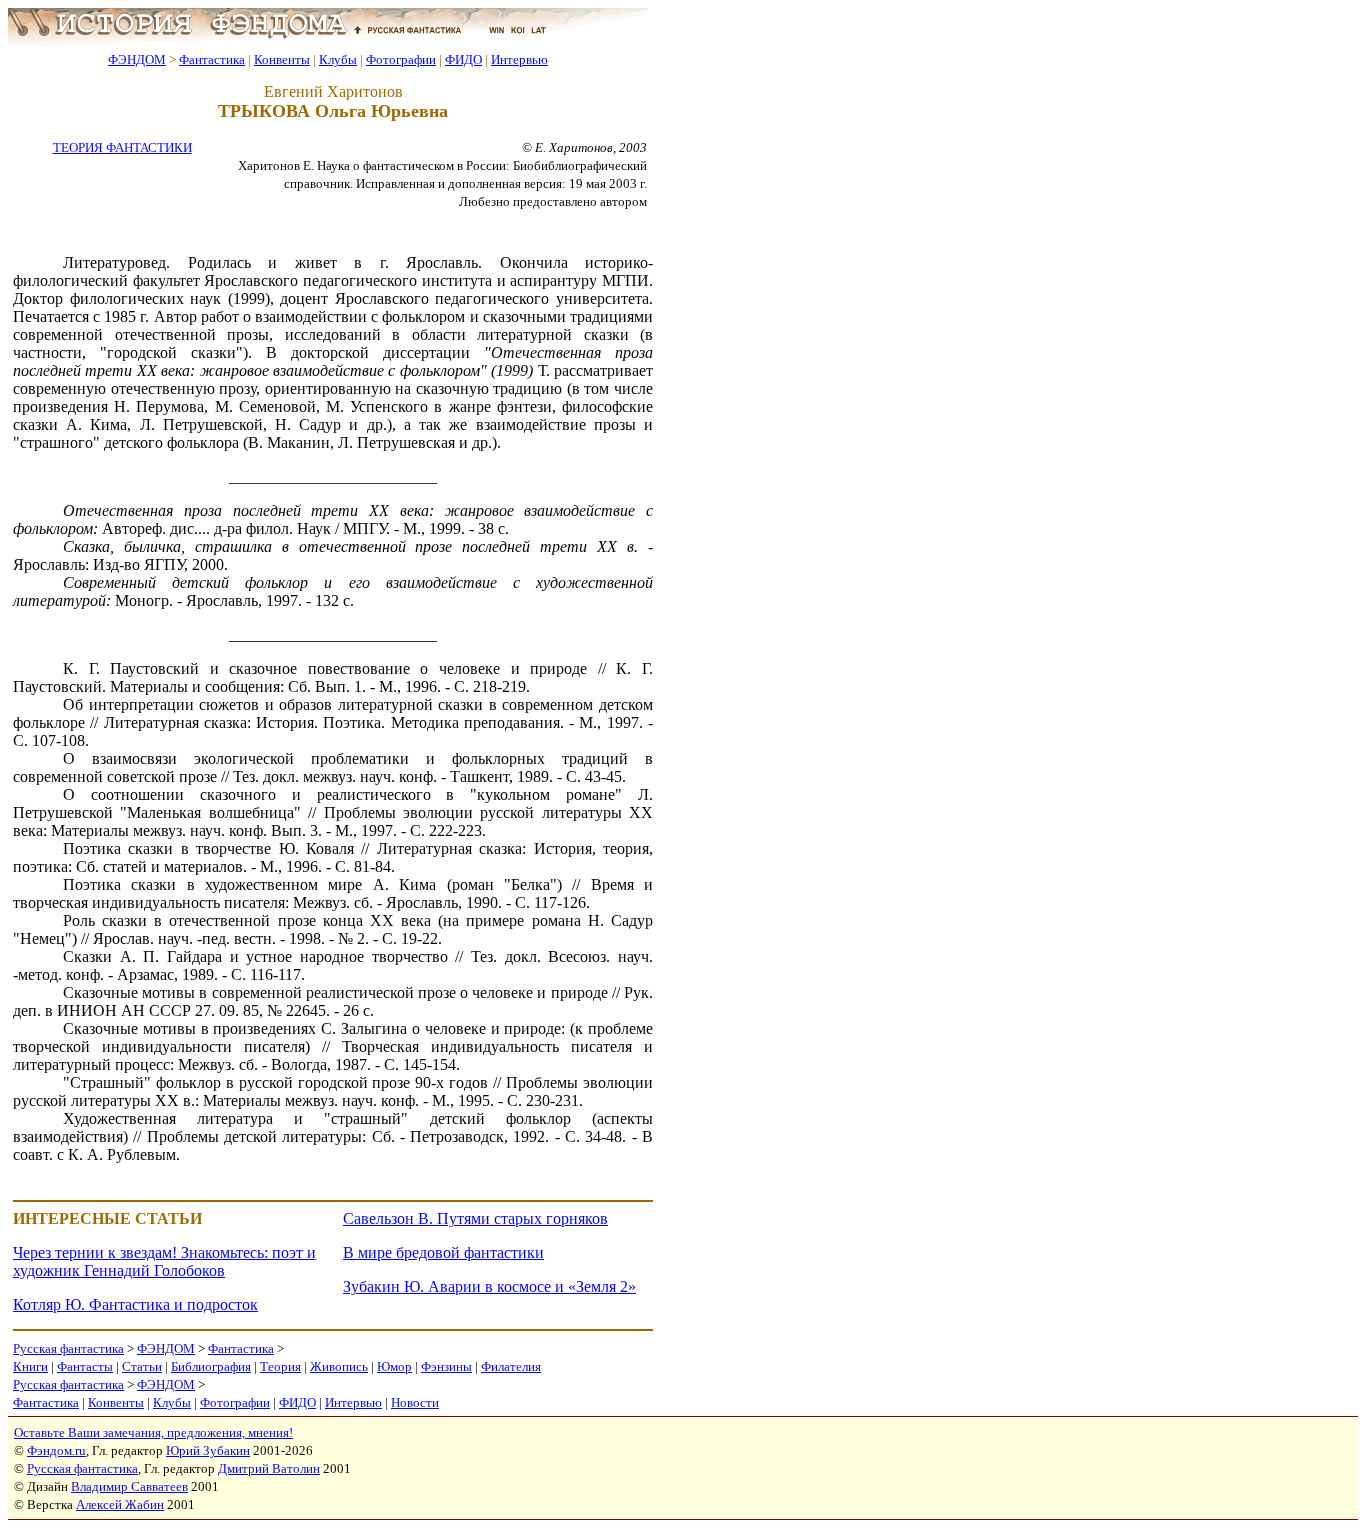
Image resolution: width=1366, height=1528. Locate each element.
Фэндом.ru (56, 1450)
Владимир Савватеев (129, 1486)
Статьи (142, 1366)
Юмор (394, 1366)
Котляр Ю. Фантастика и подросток (135, 1304)
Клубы (338, 59)
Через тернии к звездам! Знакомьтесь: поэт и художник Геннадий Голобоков (164, 1261)
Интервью (519, 59)
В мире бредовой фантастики (443, 1252)
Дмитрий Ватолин (269, 1468)
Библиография (211, 1366)
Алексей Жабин (120, 1504)
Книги (30, 1366)
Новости (415, 1402)
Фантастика (212, 59)
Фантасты (85, 1366)
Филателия (511, 1366)
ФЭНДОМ (137, 59)
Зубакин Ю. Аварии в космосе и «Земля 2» (489, 1286)
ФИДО (463, 59)
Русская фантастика (68, 1348)
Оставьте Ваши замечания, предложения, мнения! (153, 1432)
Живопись (339, 1366)
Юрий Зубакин (208, 1450)
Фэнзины (446, 1366)
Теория (280, 1366)
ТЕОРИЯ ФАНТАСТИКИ (122, 147)
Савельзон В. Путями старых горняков (475, 1218)
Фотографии (401, 59)
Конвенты (282, 59)
